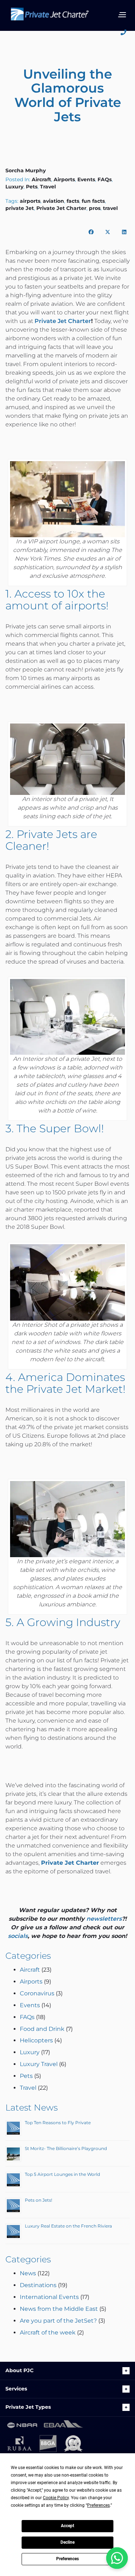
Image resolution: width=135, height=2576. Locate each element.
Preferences (67, 2559)
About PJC (19, 2370)
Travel (48, 187)
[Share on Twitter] (108, 232)
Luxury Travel (39, 2064)
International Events (49, 2297)
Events (86, 179)
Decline (67, 2542)
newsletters (104, 1919)
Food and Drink (42, 2029)
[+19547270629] (126, 33)
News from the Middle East (59, 2309)
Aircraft (41, 179)
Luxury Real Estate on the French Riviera (68, 2226)
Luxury (14, 187)
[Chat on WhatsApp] (117, 2558)
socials (18, 1936)
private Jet (20, 208)
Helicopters (36, 2040)
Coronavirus (37, 1993)
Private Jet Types (28, 2407)
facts (73, 201)
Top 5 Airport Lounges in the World (62, 2174)
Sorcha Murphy (26, 170)
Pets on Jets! (39, 2200)
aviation (53, 201)
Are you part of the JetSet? (58, 2321)
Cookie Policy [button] (56, 2498)
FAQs (105, 179)
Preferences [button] (98, 2505)
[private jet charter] (50, 17)
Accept (67, 2526)
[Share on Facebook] (91, 232)
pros (95, 208)
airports (30, 201)
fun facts (93, 201)
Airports (64, 179)
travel (110, 208)
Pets (32, 187)
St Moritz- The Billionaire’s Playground (66, 2148)
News (28, 2273)
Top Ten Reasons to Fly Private (58, 2123)
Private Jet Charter (61, 208)
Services (16, 2389)
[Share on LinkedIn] (124, 232)
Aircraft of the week (48, 2333)
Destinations (38, 2285)
